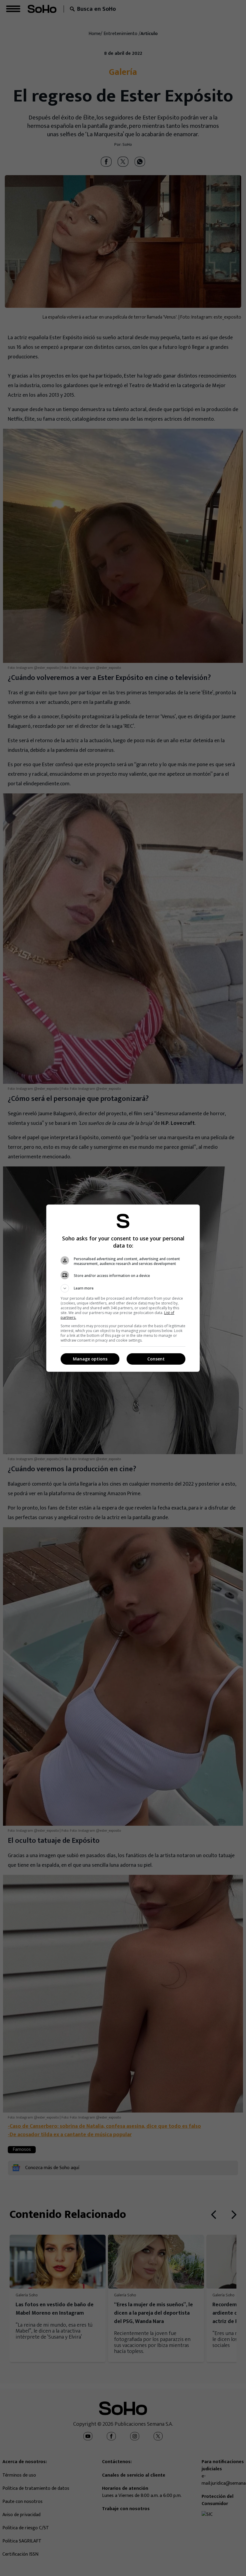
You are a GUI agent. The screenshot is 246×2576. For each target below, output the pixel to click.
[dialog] (123, 1288)
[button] (123, 1288)
